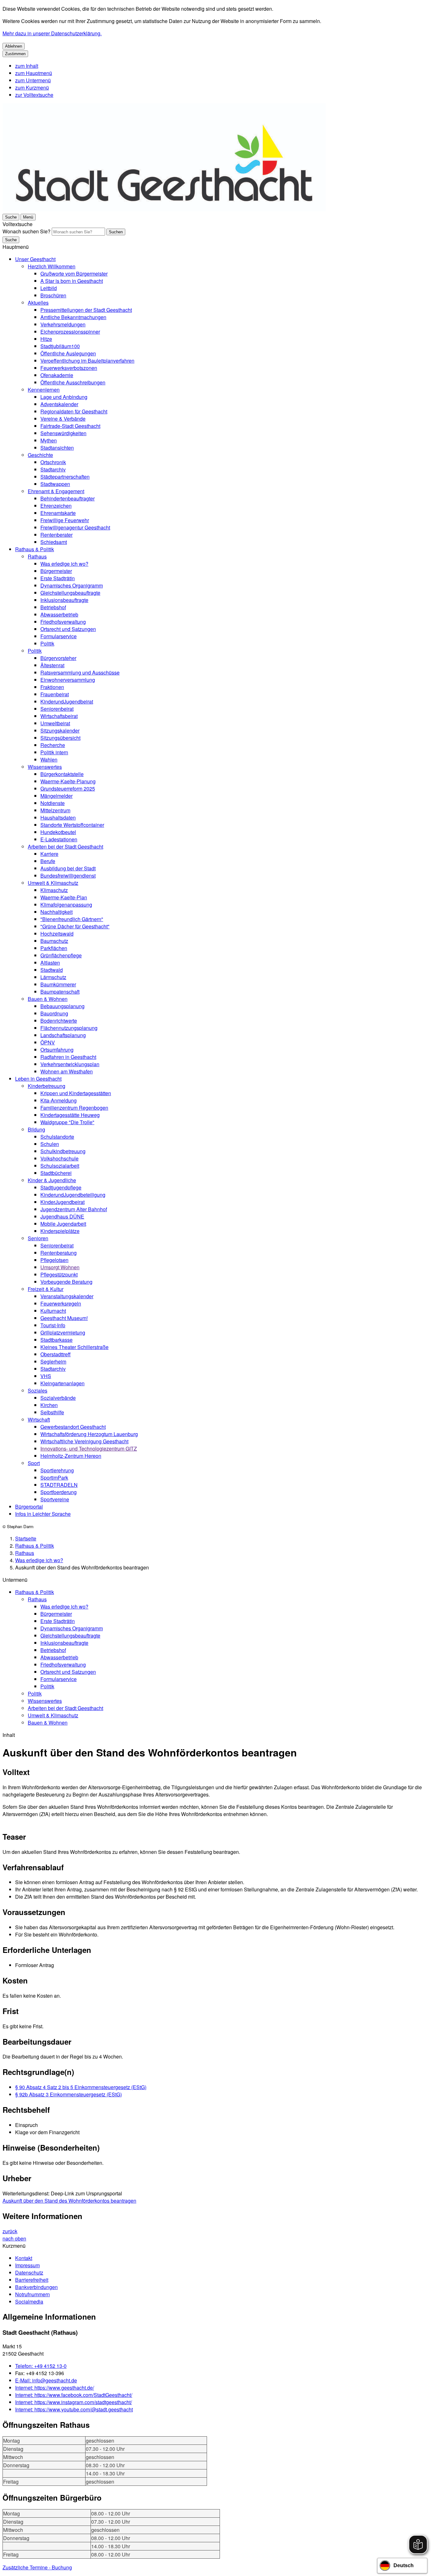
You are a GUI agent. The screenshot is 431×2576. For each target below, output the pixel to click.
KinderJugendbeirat (62, 1202)
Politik (47, 643)
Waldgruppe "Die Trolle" (67, 1122)
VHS (46, 1376)
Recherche (53, 745)
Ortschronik (53, 462)
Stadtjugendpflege (61, 1187)
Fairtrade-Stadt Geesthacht (70, 426)
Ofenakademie (57, 375)
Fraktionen (52, 687)
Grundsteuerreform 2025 (68, 789)
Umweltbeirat (55, 723)
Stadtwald (52, 970)
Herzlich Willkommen (52, 266)
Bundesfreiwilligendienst (68, 876)
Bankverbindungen (36, 2287)
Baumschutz (54, 941)
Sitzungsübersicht (60, 738)
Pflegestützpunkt (59, 1274)
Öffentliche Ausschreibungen (73, 382)
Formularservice (59, 636)
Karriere (49, 854)
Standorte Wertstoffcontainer (72, 825)
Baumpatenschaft (60, 992)
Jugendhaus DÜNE (62, 1216)
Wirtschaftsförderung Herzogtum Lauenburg (89, 1434)
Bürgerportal (29, 1507)
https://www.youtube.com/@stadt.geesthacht (74, 2409)
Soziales (38, 1390)
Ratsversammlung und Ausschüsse (80, 672)
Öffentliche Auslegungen (68, 353)
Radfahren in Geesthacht (68, 1057)
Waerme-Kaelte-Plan (64, 897)
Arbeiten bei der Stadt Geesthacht (65, 847)
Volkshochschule (59, 1158)
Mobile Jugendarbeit (63, 1224)
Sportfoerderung (59, 1492)
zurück (10, 2231)
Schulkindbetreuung (63, 1151)
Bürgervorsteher (58, 658)
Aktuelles (38, 303)
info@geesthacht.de (46, 2380)
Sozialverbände (58, 1398)
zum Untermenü (33, 80)
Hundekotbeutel (58, 832)
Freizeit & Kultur (46, 1289)
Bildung (36, 1129)
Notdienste (53, 803)
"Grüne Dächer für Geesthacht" (75, 926)
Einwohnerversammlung (68, 680)
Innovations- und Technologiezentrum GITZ (89, 1449)
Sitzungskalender (60, 730)
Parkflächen (54, 948)
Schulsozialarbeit (60, 1166)
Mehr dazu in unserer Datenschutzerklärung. (52, 33)
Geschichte (40, 455)
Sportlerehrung (57, 1470)
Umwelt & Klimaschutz (53, 883)
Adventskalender (59, 404)
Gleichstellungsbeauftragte (70, 593)
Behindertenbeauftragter (68, 498)
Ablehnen (14, 46)
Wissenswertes (45, 767)
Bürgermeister (56, 571)
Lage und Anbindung (64, 397)
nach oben (14, 2238)
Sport (34, 1463)
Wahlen (49, 759)
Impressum (27, 2265)
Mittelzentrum (55, 810)
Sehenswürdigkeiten (63, 433)
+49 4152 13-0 (41, 2366)
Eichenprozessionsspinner (70, 332)
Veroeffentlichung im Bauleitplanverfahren (87, 361)
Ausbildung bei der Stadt (68, 868)
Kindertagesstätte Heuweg (70, 1115)
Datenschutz (29, 2272)
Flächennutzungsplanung (69, 1028)
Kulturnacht (53, 1311)
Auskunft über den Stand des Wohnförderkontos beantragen (69, 2201)
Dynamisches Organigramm (72, 585)
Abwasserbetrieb (59, 614)
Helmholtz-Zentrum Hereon (71, 1456)
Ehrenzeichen (56, 506)
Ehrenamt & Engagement (56, 491)
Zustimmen (15, 54)
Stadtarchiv (53, 469)
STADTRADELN (59, 1485)
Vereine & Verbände (63, 419)
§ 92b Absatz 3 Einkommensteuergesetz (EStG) (68, 2094)
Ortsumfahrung (57, 1050)
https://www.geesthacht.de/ (55, 2388)
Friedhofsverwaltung (63, 622)
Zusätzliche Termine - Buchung (37, 2567)
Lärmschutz (53, 977)
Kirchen (49, 1405)
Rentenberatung (59, 1253)
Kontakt (24, 2258)
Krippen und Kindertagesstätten (76, 1093)
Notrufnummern (32, 2294)
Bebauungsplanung (62, 1006)
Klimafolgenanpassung (66, 905)
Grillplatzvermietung (63, 1332)
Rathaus (37, 556)
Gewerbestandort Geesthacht (73, 1427)
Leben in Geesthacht (38, 1079)
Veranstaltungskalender (67, 1296)
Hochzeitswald (57, 934)
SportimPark (54, 1478)
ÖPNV (48, 1042)
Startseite (26, 1538)
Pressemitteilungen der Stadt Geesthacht (86, 310)
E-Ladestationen (59, 839)
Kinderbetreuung (47, 1086)
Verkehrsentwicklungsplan (70, 1064)
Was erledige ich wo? (64, 564)
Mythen (49, 440)
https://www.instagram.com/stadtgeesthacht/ (74, 2402)
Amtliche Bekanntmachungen (73, 317)
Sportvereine (55, 1499)
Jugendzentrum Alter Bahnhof (74, 1209)
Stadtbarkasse (56, 1340)
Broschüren (53, 295)
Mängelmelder (56, 796)
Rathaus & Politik (35, 549)
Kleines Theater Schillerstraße (74, 1347)
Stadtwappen (55, 484)
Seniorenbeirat (57, 709)
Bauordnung (54, 1013)
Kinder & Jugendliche (52, 1180)
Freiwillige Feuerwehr (65, 520)
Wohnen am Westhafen (67, 1071)
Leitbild (49, 288)
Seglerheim (53, 1361)
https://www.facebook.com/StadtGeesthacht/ (74, 2395)
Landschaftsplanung (63, 1035)
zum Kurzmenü (32, 88)
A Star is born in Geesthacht (72, 281)
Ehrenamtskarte (58, 513)
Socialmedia (29, 2301)
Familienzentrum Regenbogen (74, 1108)
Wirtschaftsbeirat (59, 716)
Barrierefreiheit (32, 2280)
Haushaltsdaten (58, 818)
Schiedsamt (54, 542)
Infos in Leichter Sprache (43, 1514)
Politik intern (54, 752)
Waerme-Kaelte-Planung (68, 781)
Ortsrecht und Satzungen (68, 629)
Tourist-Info (53, 1325)
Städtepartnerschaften (65, 477)
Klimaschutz (54, 890)
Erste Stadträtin (58, 578)
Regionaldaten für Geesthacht (74, 411)
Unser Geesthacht (35, 259)
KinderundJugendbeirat (67, 701)
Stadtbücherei (56, 1173)
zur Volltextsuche (34, 95)
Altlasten (50, 963)
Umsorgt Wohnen (60, 1267)
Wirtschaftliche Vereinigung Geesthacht (84, 1441)
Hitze (46, 339)
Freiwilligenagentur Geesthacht (75, 527)
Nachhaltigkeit (56, 912)
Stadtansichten (57, 448)
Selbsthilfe (52, 1412)
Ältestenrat (52, 665)
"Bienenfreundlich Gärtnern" (72, 919)
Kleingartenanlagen (62, 1383)
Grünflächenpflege (61, 955)
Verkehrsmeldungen (63, 324)
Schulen (50, 1144)
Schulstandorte (57, 1137)
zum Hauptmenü (34, 73)
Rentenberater (56, 535)
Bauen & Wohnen (48, 999)
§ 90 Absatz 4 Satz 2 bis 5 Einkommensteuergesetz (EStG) (81, 2087)
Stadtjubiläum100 (60, 346)
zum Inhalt (27, 66)
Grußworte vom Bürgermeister (74, 274)
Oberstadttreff (56, 1354)
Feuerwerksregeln (61, 1303)
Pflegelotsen (54, 1260)
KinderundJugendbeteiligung (73, 1195)
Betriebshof (53, 607)
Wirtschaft (39, 1419)
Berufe (48, 861)
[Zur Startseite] (164, 209)
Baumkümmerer (58, 984)
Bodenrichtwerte (59, 1021)
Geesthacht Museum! (64, 1318)
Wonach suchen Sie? (27, 231)
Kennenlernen (44, 390)
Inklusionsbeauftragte (64, 600)
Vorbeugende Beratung (66, 1282)
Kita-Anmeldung (59, 1100)
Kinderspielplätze (60, 1231)
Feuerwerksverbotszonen (69, 368)
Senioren (38, 1238)
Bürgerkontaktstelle (62, 774)
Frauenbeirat (55, 694)
